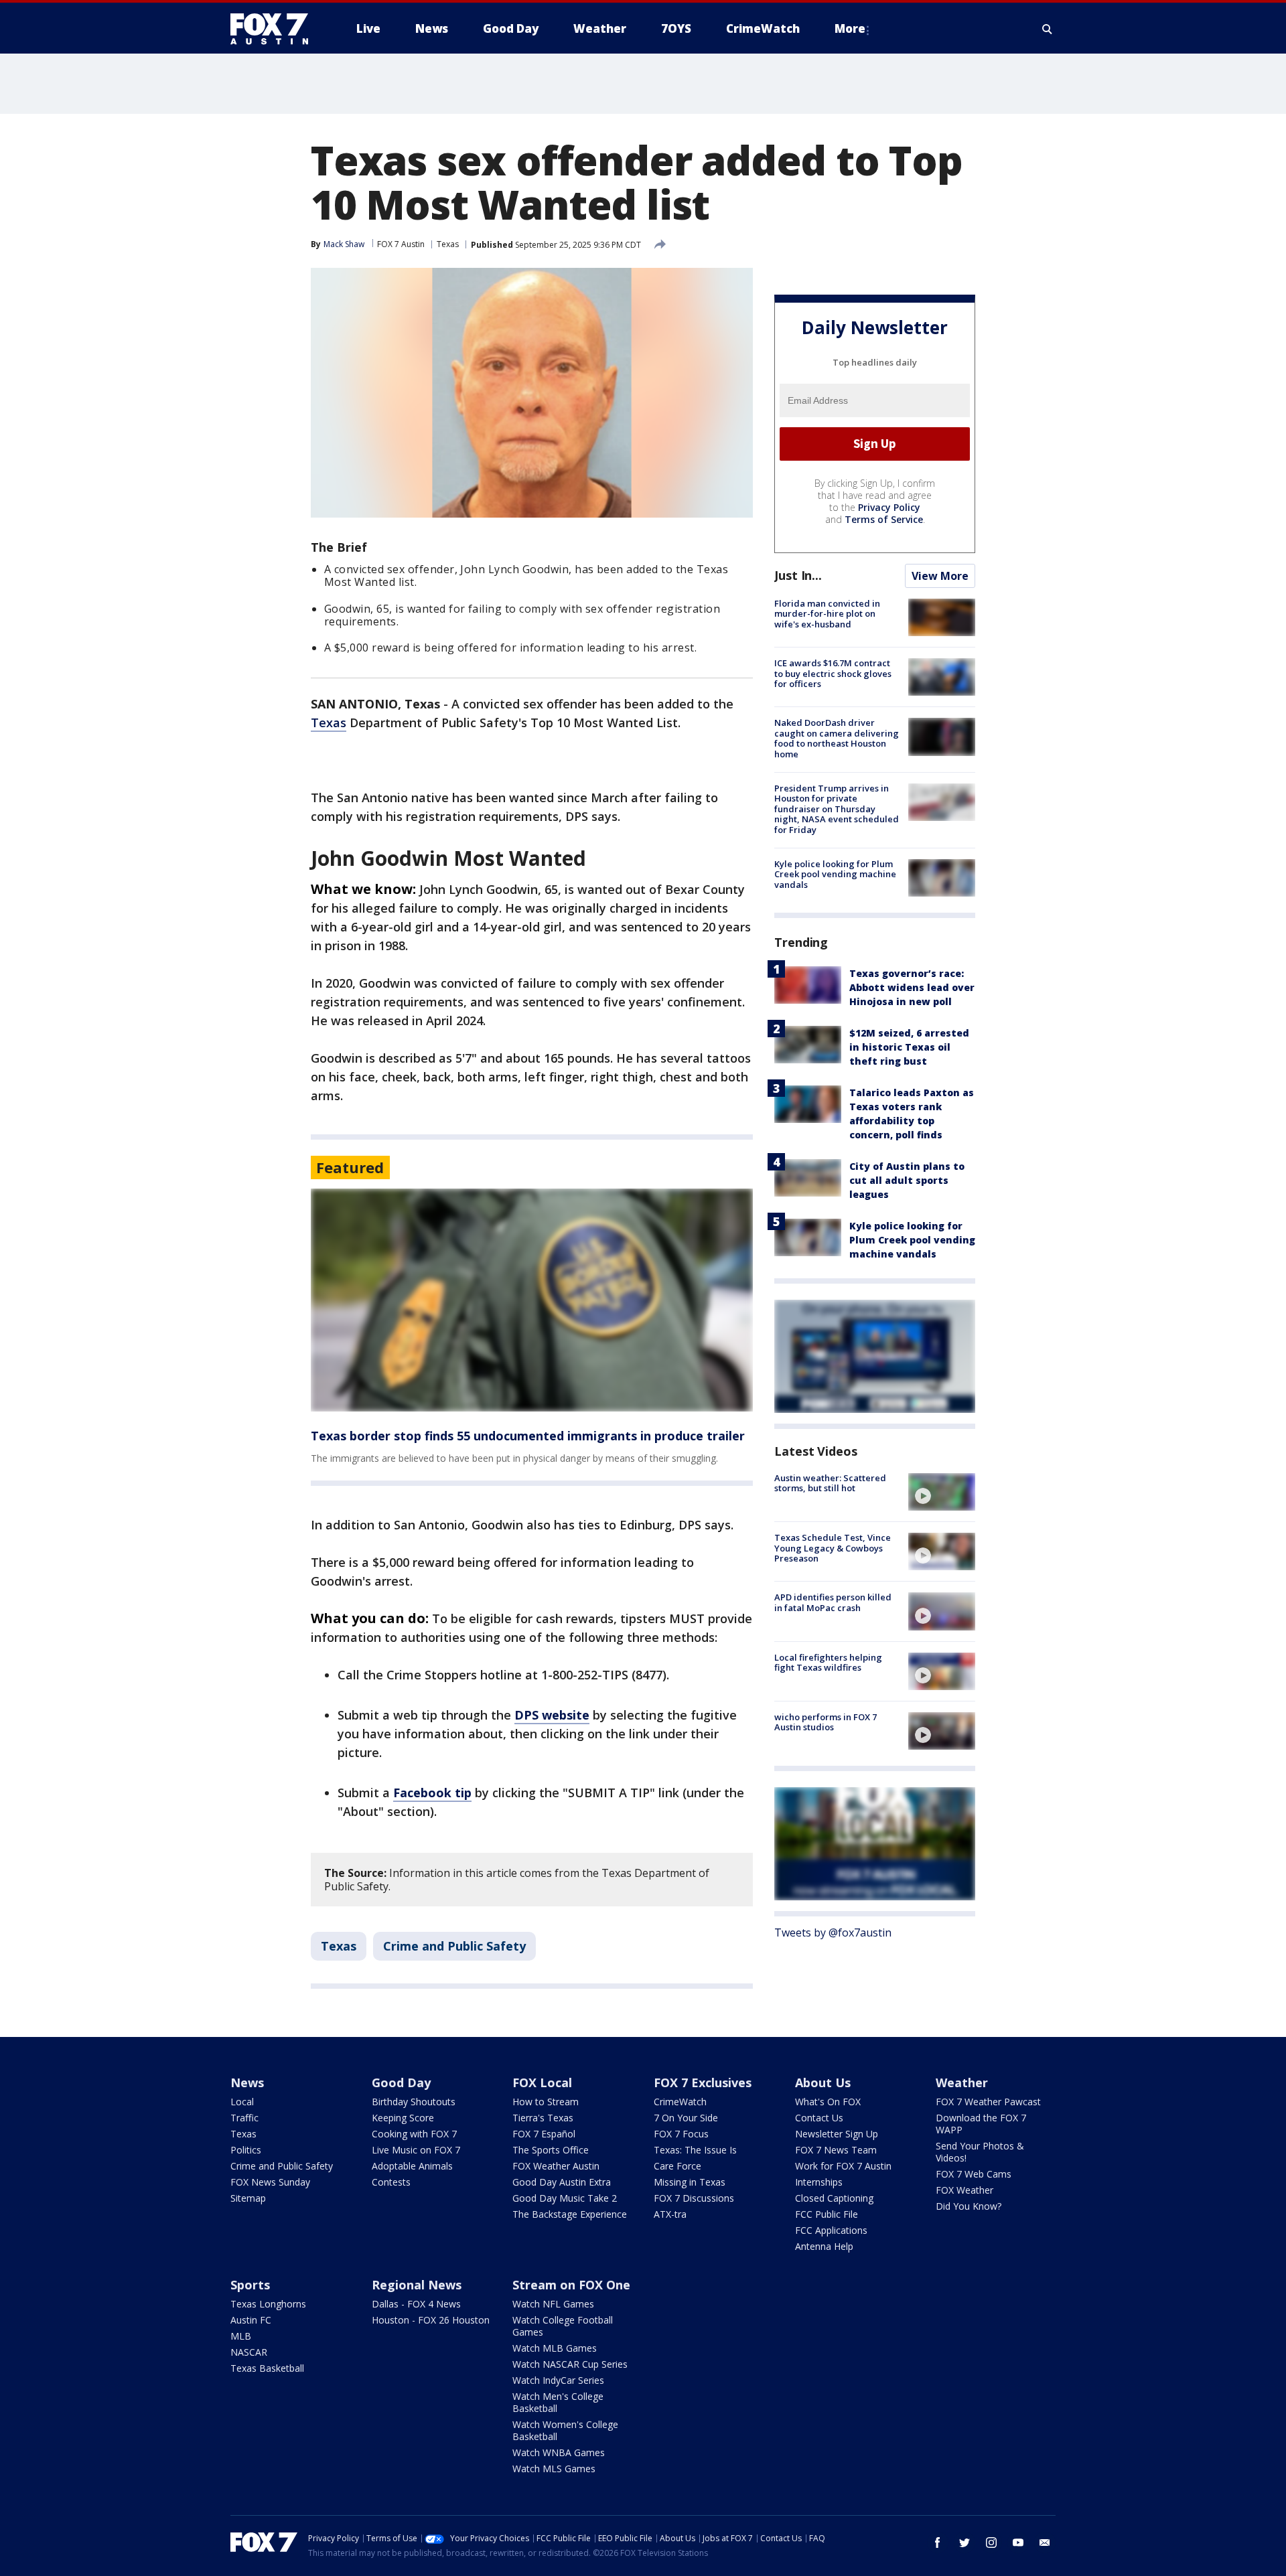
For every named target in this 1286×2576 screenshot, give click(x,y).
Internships (819, 2182)
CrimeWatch (680, 2102)
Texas (448, 244)
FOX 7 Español (544, 2134)
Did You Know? (969, 2206)
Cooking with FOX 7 (414, 2134)
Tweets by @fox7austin (833, 1933)
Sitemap (248, 2198)
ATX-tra (670, 2214)
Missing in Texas (690, 2182)
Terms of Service (884, 519)
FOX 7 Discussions (694, 2198)
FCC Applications (831, 2230)
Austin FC (251, 2320)
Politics (246, 2150)
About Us (823, 2082)
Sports (250, 2285)
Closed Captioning (834, 2198)
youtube (1018, 2543)
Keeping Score (403, 2118)
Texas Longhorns (268, 2304)
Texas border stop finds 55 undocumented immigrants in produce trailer (528, 1436)
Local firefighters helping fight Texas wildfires (828, 1663)
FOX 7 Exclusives (703, 2082)
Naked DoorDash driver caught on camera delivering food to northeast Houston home (837, 738)
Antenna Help (824, 2246)
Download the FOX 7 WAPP (981, 2124)
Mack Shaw (344, 244)
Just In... (798, 575)
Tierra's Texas (543, 2118)
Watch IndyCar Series (558, 2380)
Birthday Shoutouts (414, 2102)
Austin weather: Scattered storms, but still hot (830, 1483)
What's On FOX (828, 2102)
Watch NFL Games (553, 2304)
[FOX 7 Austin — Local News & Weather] (275, 29)
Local (242, 2102)
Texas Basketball (267, 2368)
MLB (241, 2336)
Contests (391, 2182)
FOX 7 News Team (836, 2150)
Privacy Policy (889, 507)
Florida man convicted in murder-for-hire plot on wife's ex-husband (827, 614)
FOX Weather (964, 2190)
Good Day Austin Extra (562, 2182)
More (850, 28)
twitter (964, 2543)
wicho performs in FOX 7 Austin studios (826, 1722)
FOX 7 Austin (401, 244)
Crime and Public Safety (454, 1946)
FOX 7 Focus (681, 2134)
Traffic (244, 2118)
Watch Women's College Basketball (565, 2430)
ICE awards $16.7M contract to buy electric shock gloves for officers (833, 673)
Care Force (677, 2166)
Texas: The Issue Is (695, 2150)
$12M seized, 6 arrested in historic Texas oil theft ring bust (909, 1047)
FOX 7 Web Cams (974, 2174)
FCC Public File (827, 2214)
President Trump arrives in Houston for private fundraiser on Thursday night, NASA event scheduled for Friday (837, 809)
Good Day (401, 2082)
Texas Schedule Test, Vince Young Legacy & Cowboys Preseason (833, 1548)
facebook (938, 2543)
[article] (532, 1300)
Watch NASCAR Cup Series (570, 2364)
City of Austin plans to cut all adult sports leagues (907, 1180)
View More (940, 576)
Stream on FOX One (571, 2285)
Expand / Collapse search (1048, 29)
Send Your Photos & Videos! (980, 2152)
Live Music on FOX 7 (416, 2150)
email (1045, 2543)
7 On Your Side (686, 2118)
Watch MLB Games (555, 2348)
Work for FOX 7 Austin (843, 2166)
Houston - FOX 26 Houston (431, 2320)
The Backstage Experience (570, 2214)
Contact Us (819, 2118)
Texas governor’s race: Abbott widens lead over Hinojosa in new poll (912, 987)
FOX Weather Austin (556, 2166)
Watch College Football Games (563, 2326)
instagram (991, 2543)
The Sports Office (551, 2150)
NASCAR (249, 2352)
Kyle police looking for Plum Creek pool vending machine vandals (835, 874)
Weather (962, 2082)
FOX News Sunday (270, 2182)
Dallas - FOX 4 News (416, 2304)
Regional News (417, 2285)
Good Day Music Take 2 (565, 2198)
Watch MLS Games (554, 2469)
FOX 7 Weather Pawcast (988, 2102)
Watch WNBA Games (559, 2452)
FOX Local (542, 2082)
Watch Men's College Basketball (558, 2402)
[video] (942, 1492)
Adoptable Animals (412, 2166)
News (247, 2082)
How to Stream (546, 2102)
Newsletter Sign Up (837, 2134)
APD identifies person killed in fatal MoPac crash (833, 1602)
